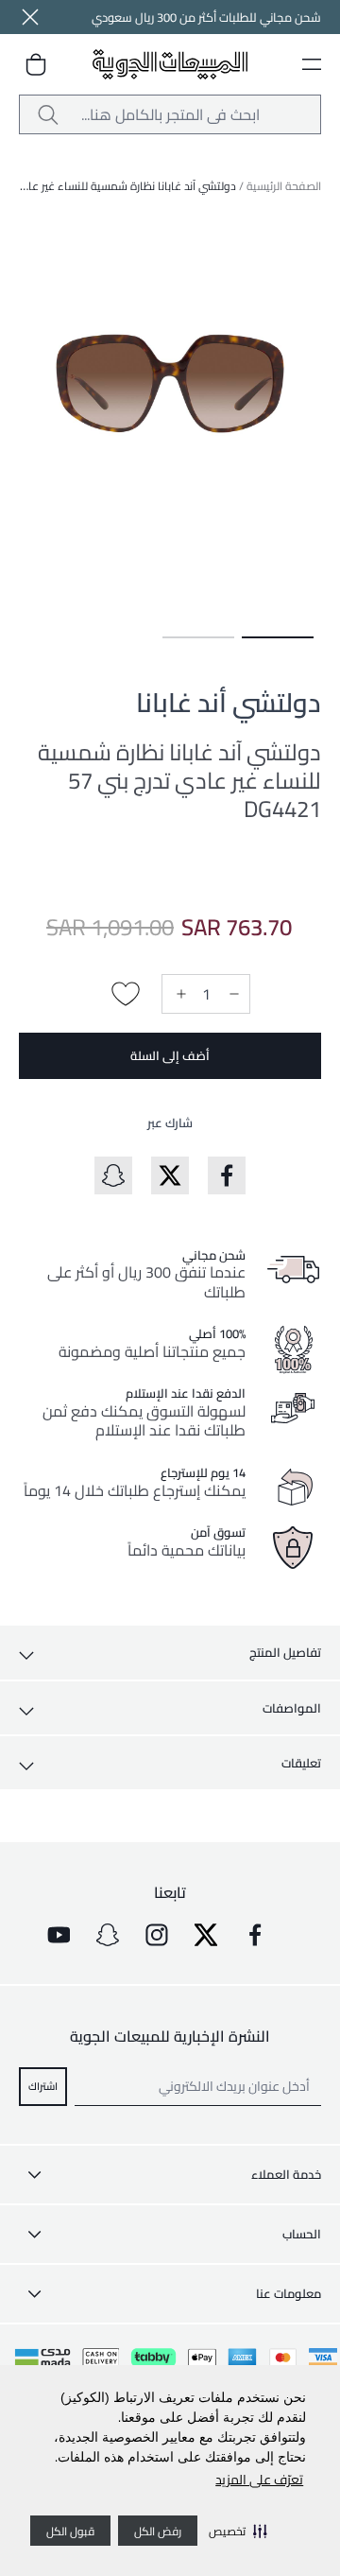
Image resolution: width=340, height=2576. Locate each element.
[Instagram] (157, 1935)
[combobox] (170, 114)
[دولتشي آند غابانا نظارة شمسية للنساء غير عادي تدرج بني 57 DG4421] (278, 637)
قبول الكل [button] (70, 2531)
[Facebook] (255, 1935)
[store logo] (170, 65)
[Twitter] (206, 1935)
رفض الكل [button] (158, 2531)
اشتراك (43, 2086)
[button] (238, 2531)
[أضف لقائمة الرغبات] (126, 994)
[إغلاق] (30, 17)
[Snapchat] (108, 1935)
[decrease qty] (232, 994)
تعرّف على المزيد (259, 2480)
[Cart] (36, 64)
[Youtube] (59, 1935)
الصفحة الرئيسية (284, 186)
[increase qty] (179, 994)
